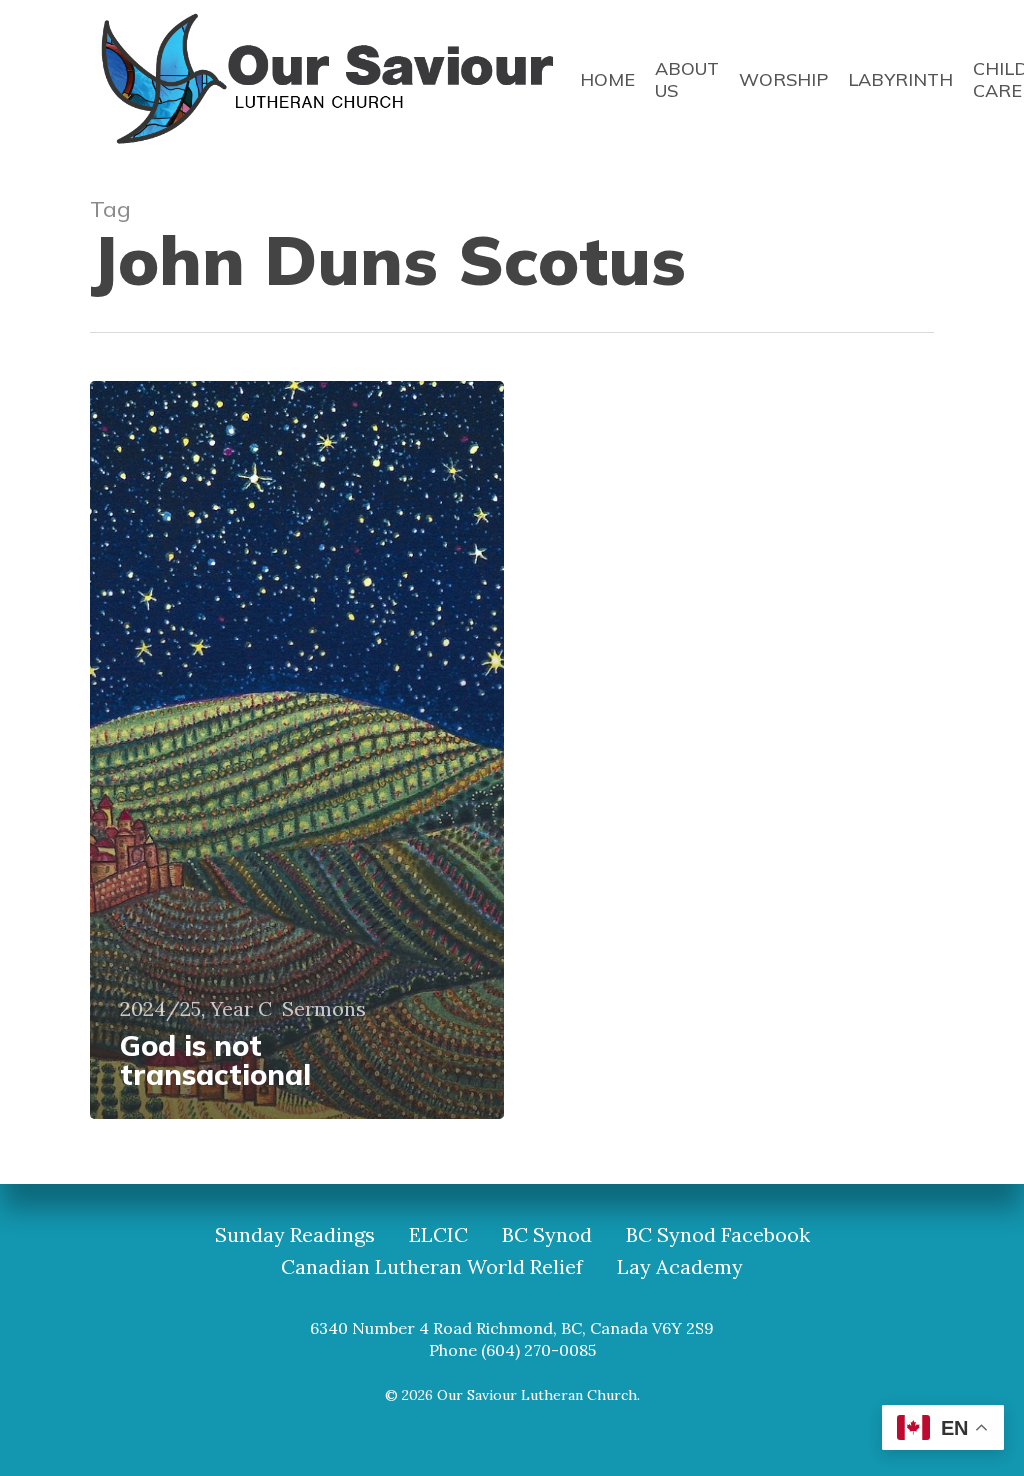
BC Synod (547, 1235)
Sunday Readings (295, 1235)
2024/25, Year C (196, 1009)
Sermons (324, 1009)
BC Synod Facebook (718, 1235)
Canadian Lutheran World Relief (432, 1267)
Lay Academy (680, 1267)
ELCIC (438, 1235)
